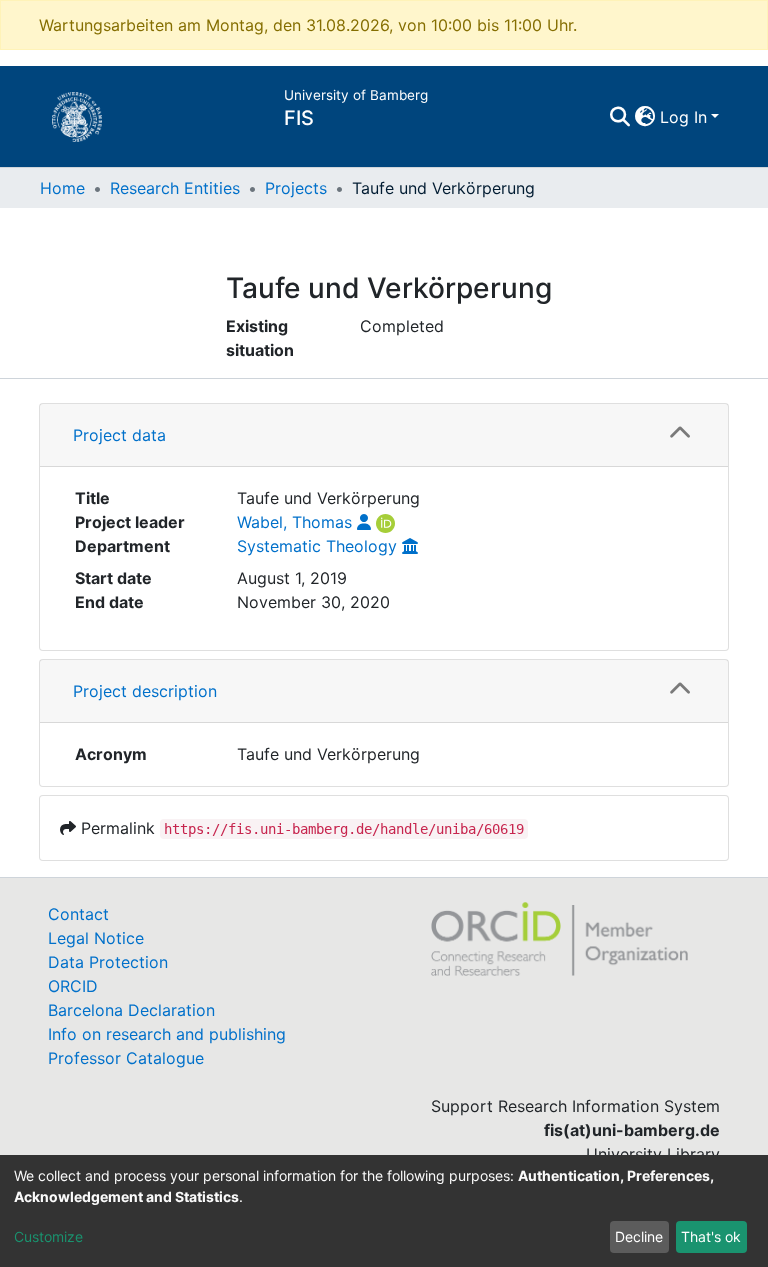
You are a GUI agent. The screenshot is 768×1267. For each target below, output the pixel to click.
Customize (48, 1236)
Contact (78, 914)
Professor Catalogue (126, 1058)
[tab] (384, 435)
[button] (645, 117)
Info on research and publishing (167, 1034)
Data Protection (108, 962)
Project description (145, 691)
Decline (639, 1236)
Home (62, 188)
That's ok (711, 1236)
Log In (683, 117)
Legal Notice (96, 938)
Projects (296, 188)
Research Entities (175, 188)
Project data (119, 435)
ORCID (73, 986)
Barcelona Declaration (131, 1010)
